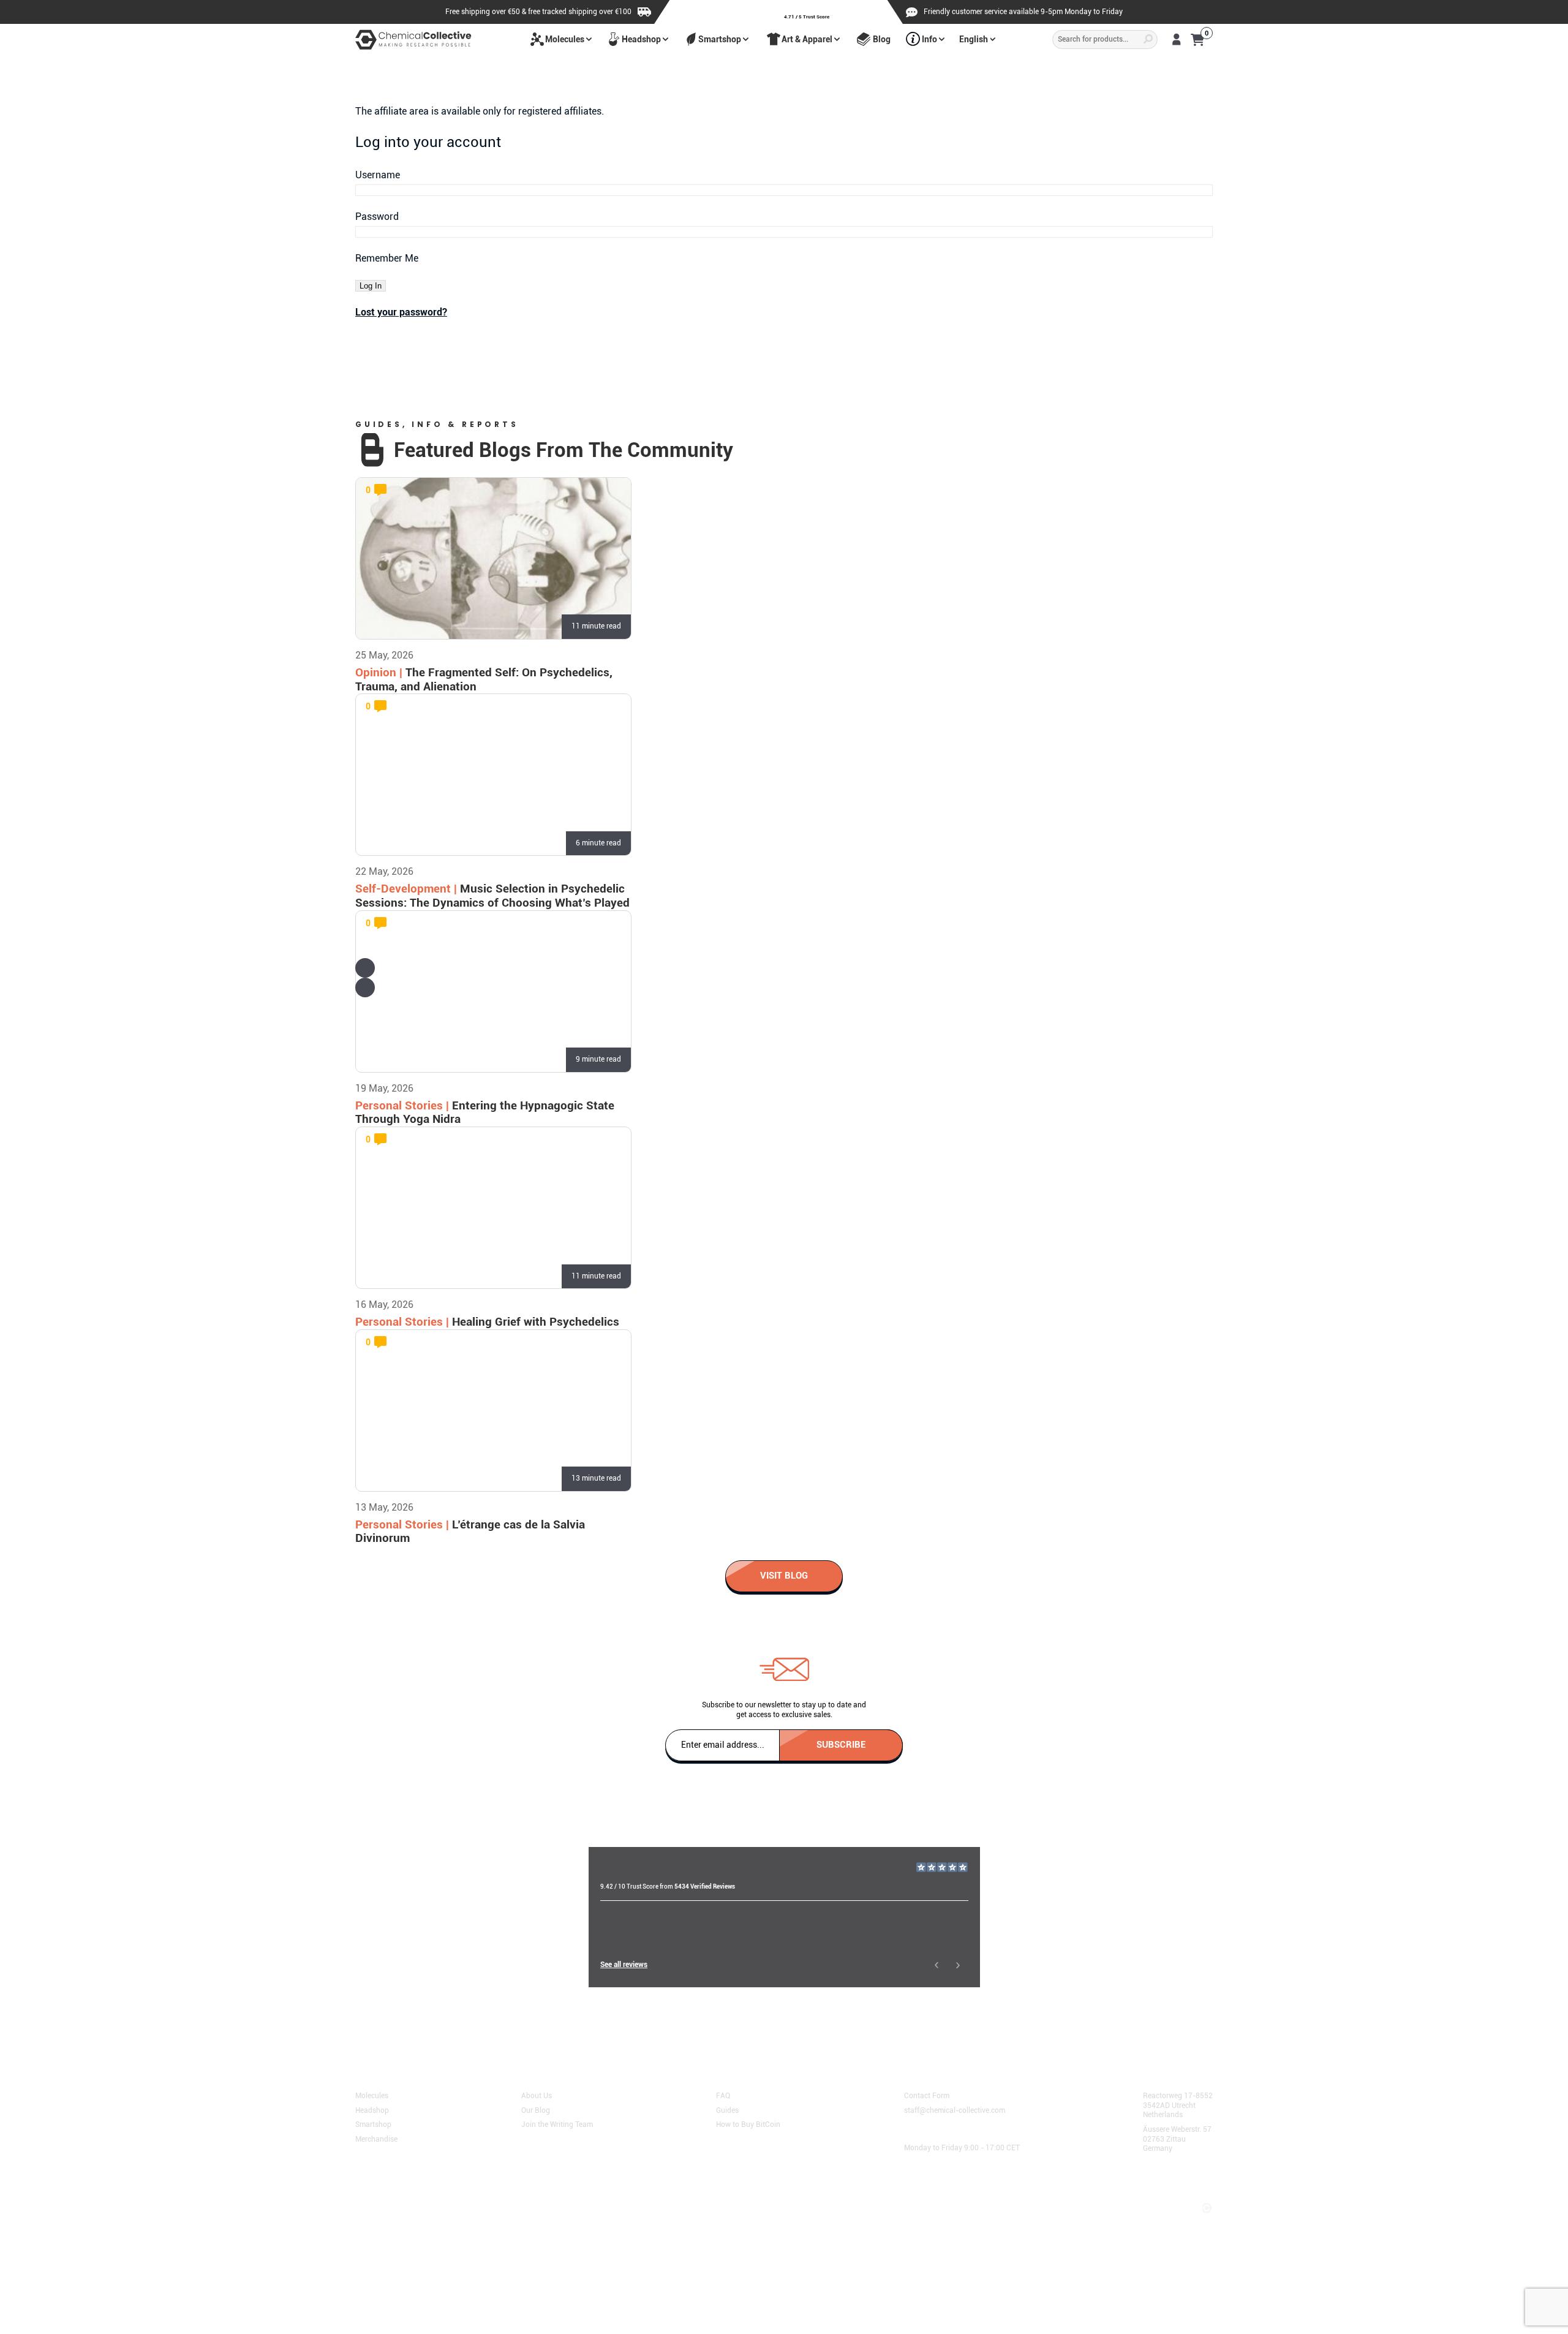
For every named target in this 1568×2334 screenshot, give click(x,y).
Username (378, 175)
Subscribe (841, 1744)
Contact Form (927, 2095)
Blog (882, 39)
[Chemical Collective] (413, 40)
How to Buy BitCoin (748, 2124)
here (640, 2025)
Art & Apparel (807, 39)
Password (377, 217)
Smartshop (720, 39)
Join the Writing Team (557, 2124)
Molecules (565, 39)
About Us (537, 2095)
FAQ (723, 2095)
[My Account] (1176, 39)
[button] (365, 968)
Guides (727, 2110)
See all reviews (624, 1965)
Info (929, 39)
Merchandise (376, 2139)
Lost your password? (401, 312)
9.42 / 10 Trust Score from (668, 1886)
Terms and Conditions (397, 2196)
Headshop (641, 39)
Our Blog (536, 2110)
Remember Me (387, 258)
